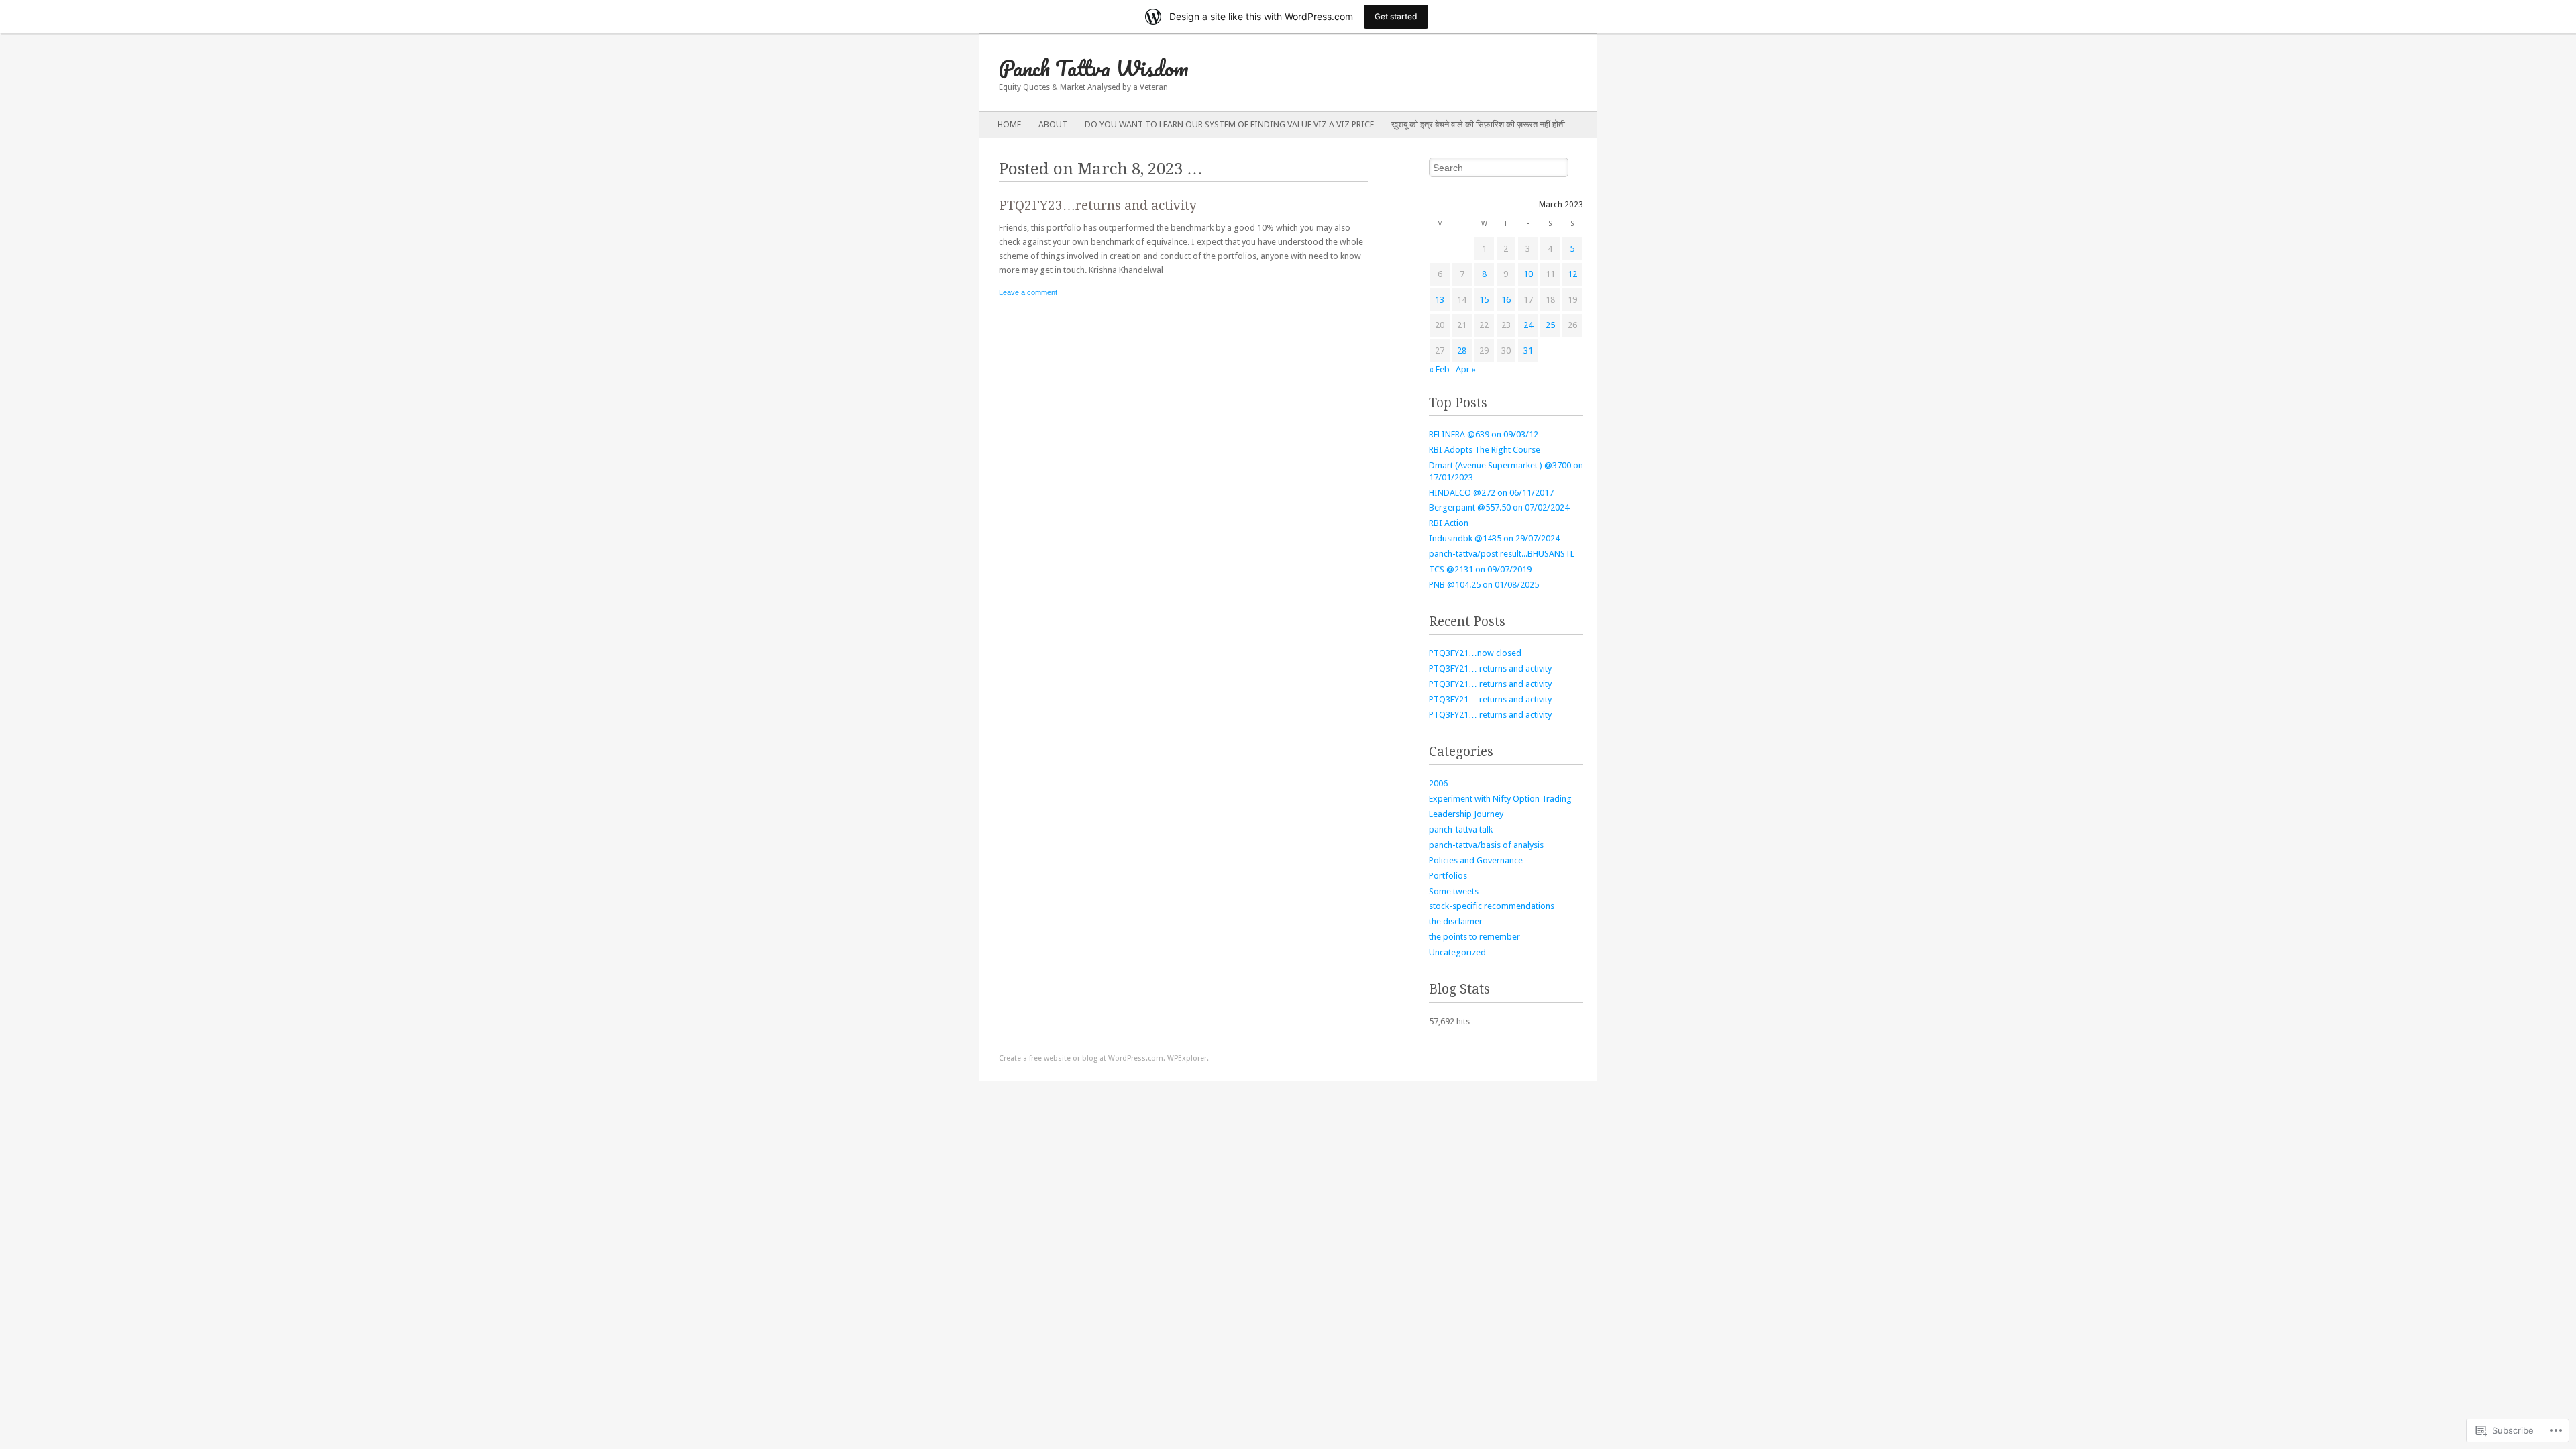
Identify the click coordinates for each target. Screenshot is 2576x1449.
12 (1572, 274)
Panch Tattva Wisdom (1094, 68)
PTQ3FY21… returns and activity (1490, 668)
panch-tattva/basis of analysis (1486, 845)
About (1053, 124)
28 (1462, 351)
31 (1528, 351)
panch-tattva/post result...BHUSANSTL (1502, 554)
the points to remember (1474, 937)
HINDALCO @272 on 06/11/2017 (1491, 493)
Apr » (1466, 369)
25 (1550, 325)
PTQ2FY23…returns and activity (1098, 206)
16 (1506, 300)
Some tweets (1454, 891)
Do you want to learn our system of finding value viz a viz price (1229, 124)
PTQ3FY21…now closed (1475, 653)
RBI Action (1449, 523)
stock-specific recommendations (1492, 906)
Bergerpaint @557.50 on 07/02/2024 (1499, 507)
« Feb (1439, 369)
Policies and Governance (1476, 860)
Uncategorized (1457, 952)
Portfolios (1448, 876)
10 (1528, 274)
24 (1528, 325)
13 (1440, 300)
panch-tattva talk (1461, 829)
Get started (1396, 16)
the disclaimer (1456, 921)
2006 (1438, 783)
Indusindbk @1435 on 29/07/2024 (1494, 538)
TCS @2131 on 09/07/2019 (1480, 569)
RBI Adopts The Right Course (1485, 450)
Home (1009, 124)
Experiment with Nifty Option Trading (1500, 799)
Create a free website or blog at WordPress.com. (1082, 1058)
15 (1484, 300)
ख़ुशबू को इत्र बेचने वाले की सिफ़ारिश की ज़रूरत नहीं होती (1478, 124)
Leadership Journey (1466, 814)
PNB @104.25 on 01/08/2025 (1484, 585)
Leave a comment (1028, 292)
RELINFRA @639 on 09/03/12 (1484, 434)
